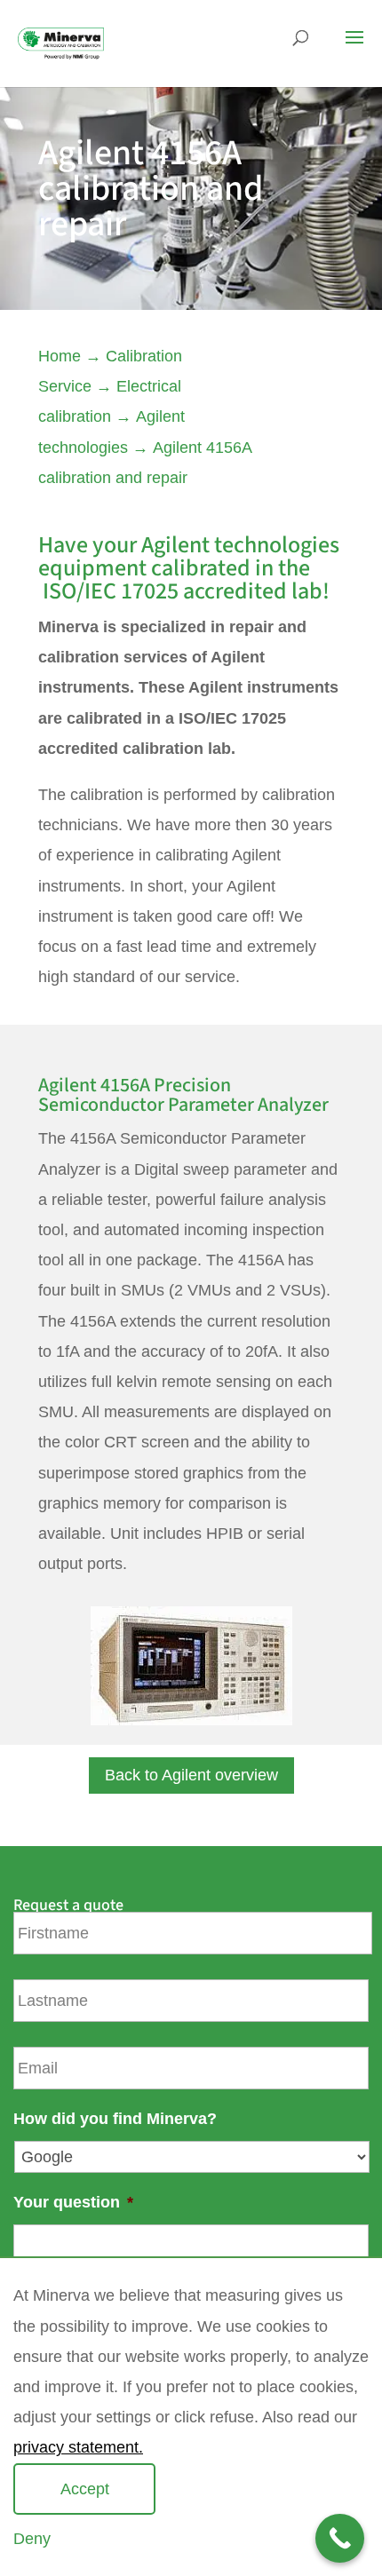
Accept (85, 2489)
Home (60, 356)
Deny (32, 2539)
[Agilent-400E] (191, 1720)
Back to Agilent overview (191, 1775)
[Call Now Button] (340, 2538)
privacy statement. (78, 2447)
